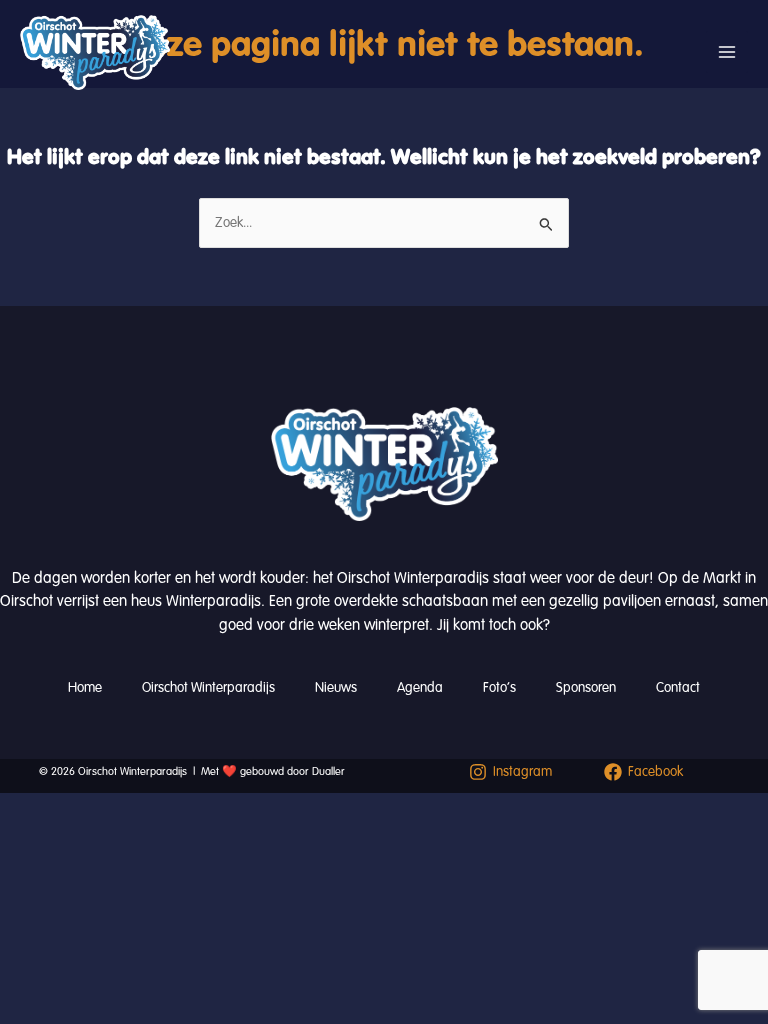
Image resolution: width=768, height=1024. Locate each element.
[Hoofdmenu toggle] (727, 52)
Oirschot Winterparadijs (208, 687)
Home (85, 687)
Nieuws (336, 687)
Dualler (328, 771)
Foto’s (499, 687)
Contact (678, 687)
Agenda (420, 687)
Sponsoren (586, 687)
